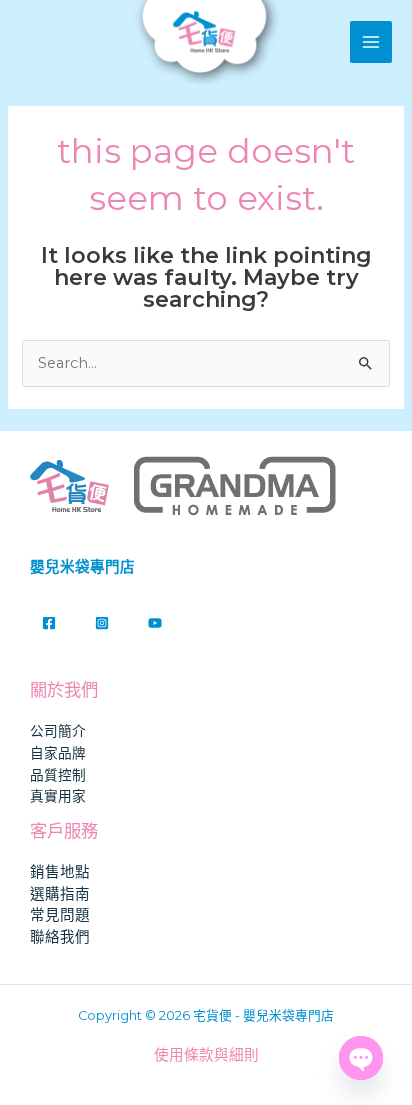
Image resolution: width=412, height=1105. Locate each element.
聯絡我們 (60, 937)
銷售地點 (60, 872)
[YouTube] (155, 623)
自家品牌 (58, 753)
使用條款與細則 (206, 1055)
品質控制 (58, 775)
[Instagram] (102, 623)
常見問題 (60, 915)
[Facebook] (49, 623)
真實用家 (58, 796)
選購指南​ (60, 894)
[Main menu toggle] (371, 42)
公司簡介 (58, 731)
